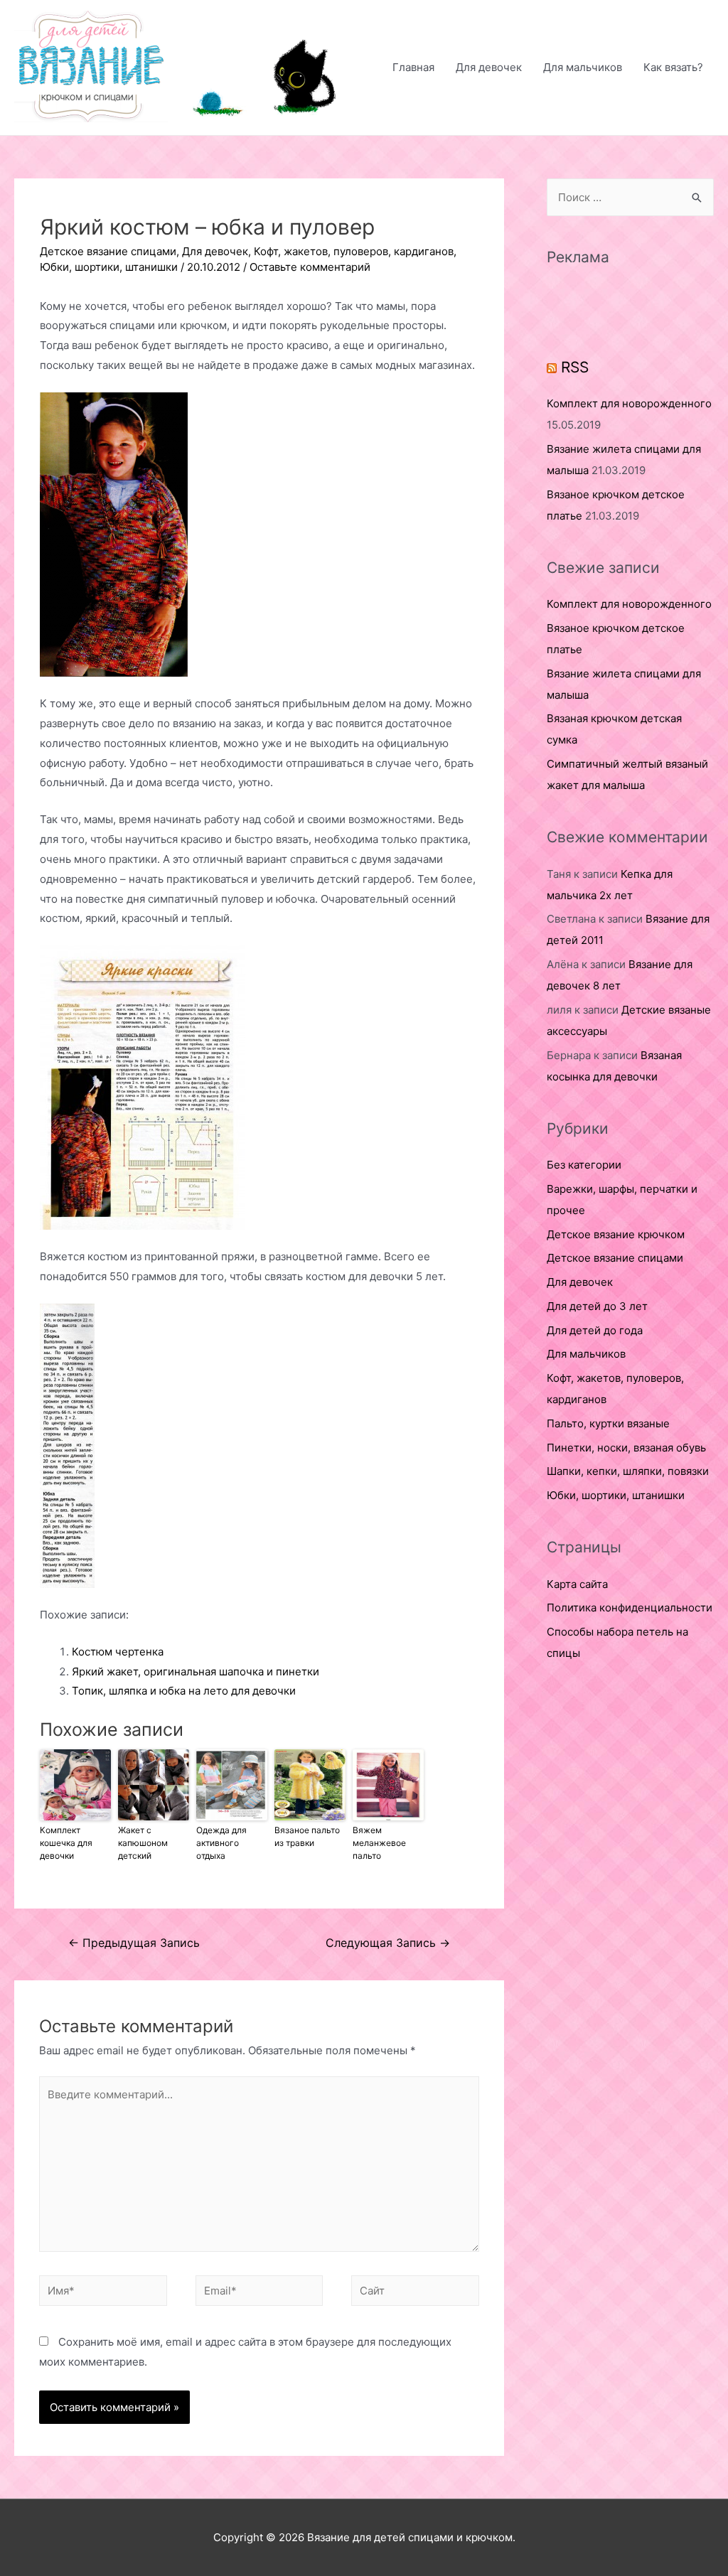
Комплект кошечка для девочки (66, 1843)
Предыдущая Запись (134, 1943)
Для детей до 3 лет (597, 1306)
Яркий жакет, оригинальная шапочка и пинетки (196, 1671)
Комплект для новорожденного (629, 403)
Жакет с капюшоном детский (143, 1843)
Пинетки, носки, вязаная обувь (626, 1448)
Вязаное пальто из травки (307, 1836)
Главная (413, 67)
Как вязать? (673, 67)
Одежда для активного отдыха (221, 1843)
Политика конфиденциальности (630, 1608)
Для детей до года (595, 1330)
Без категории (584, 1165)
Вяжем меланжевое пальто (379, 1843)
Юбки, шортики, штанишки (109, 267)
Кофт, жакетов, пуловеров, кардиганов (354, 251)
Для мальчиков (583, 67)
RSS (575, 367)
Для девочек (489, 67)
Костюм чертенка (118, 1652)
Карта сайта (577, 1584)
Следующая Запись (388, 1943)
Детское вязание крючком (616, 1234)
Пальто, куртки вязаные (608, 1423)
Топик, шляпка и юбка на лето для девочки (184, 1691)
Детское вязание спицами (108, 251)
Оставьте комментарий (310, 267)
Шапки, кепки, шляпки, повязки (628, 1471)
